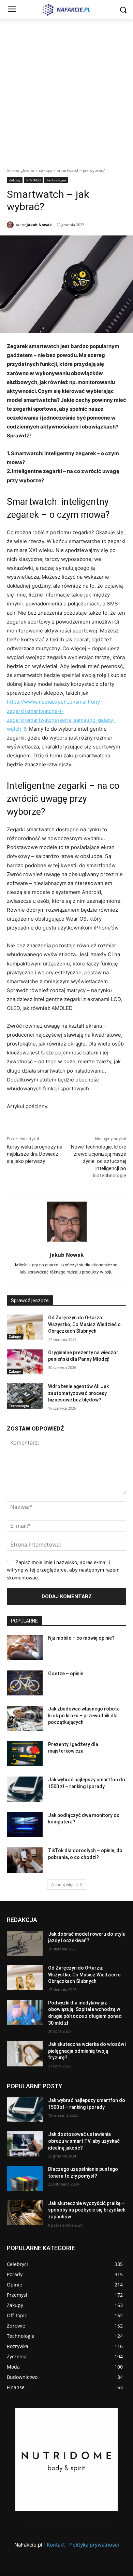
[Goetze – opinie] (25, 1683)
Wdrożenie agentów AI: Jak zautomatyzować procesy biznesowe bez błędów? (78, 1393)
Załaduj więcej (64, 1885)
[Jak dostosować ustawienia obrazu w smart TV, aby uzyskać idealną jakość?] (25, 2144)
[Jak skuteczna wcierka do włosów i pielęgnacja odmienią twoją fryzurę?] (25, 2054)
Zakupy (45, 170)
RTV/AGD (33, 180)
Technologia (56, 180)
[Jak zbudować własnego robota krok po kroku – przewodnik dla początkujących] (25, 1718)
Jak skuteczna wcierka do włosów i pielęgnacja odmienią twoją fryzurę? (87, 2051)
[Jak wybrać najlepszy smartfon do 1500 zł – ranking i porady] (25, 1789)
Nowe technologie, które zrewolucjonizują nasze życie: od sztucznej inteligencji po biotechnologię (99, 1161)
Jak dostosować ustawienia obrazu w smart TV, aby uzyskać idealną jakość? (84, 2141)
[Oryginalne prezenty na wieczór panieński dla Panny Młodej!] (25, 1362)
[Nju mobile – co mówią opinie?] (25, 1648)
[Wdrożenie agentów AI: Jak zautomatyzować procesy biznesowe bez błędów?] (25, 1396)
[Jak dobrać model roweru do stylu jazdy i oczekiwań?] (25, 1944)
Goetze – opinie (66, 1674)
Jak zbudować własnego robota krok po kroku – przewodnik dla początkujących (84, 1715)
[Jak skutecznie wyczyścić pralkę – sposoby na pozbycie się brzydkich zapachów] (25, 2213)
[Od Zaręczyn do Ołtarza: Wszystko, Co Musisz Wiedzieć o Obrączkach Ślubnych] (25, 1327)
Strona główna (20, 170)
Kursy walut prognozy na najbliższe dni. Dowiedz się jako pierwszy (35, 1154)
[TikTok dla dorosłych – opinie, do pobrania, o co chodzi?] (25, 1860)
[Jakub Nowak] (11, 225)
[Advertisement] (66, 89)
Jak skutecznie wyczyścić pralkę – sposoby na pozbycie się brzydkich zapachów (87, 2210)
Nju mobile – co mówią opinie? (81, 1638)
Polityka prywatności (94, 2545)
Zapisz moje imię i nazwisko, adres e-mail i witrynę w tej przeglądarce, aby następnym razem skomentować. (63, 1570)
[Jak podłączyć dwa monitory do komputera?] (25, 1825)
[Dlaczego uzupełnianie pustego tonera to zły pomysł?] (25, 2179)
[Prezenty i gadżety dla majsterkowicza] (25, 1754)
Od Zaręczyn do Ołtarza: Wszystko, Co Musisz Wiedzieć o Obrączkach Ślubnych (84, 1324)
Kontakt (56, 2545)
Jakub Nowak (39, 225)
